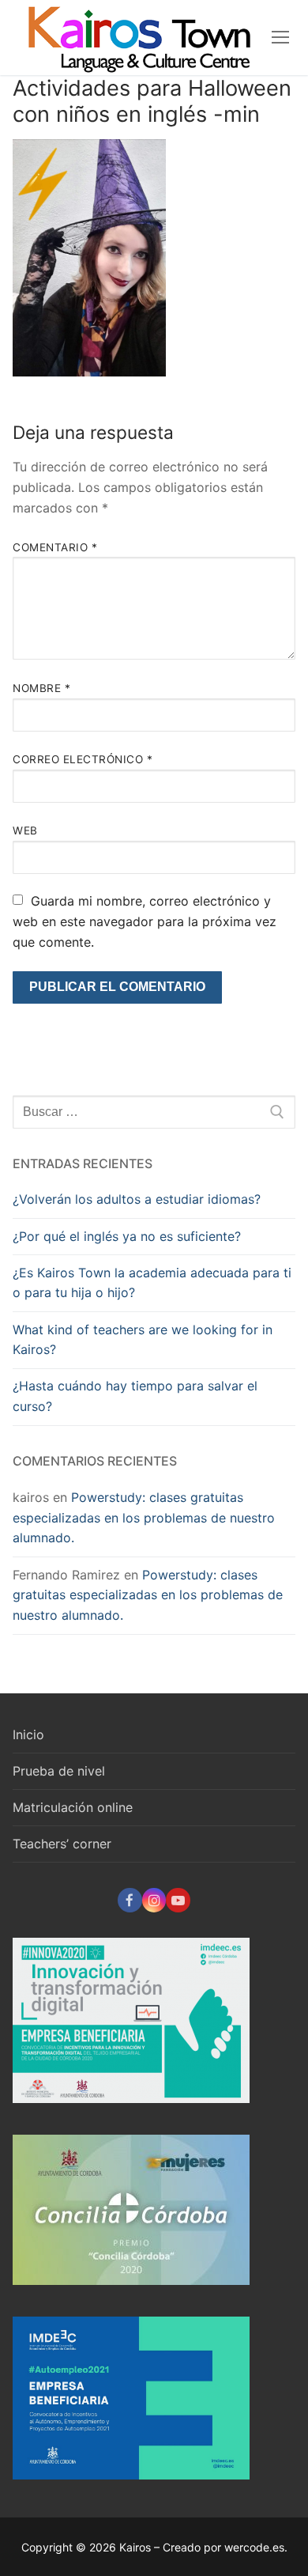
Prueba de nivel (59, 1771)
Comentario (55, 547)
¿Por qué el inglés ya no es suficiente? (127, 1236)
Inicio (28, 1734)
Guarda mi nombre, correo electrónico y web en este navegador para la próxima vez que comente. (145, 921)
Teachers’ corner (62, 1844)
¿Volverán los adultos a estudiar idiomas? (137, 1199)
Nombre (41, 688)
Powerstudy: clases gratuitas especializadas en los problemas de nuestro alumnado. (144, 1518)
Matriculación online (73, 1807)
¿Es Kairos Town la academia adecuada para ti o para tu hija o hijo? (152, 1283)
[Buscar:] (154, 1112)
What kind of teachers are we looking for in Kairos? (143, 1340)
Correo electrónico (83, 759)
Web (25, 830)
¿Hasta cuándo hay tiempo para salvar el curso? (135, 1396)
